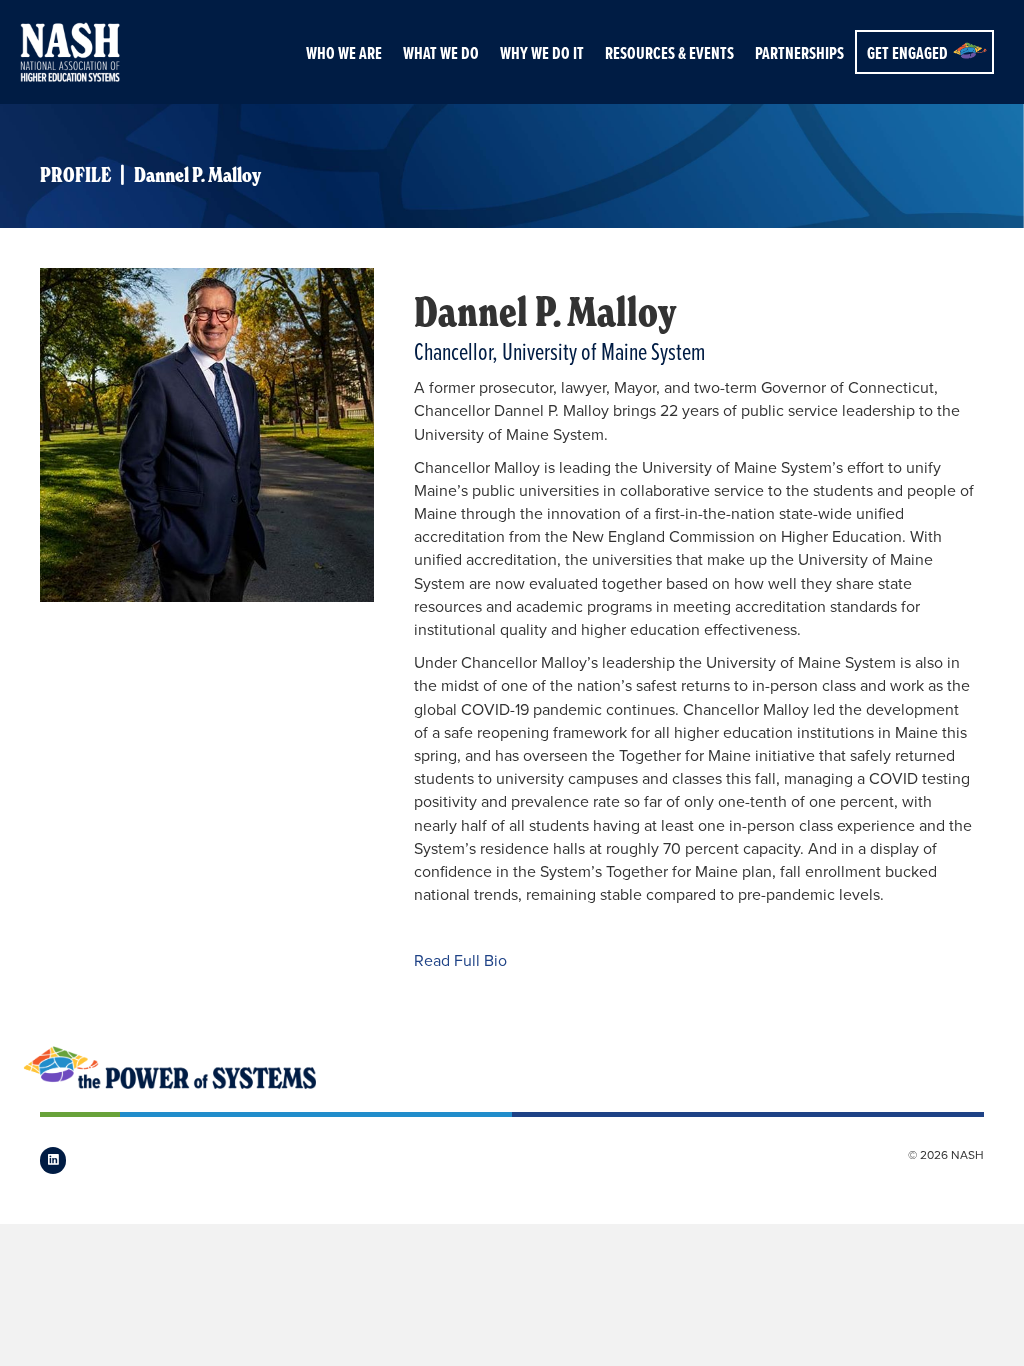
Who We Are (344, 53)
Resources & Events (669, 53)
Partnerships (799, 53)
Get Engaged (907, 53)
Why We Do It (542, 53)
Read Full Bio (460, 960)
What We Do (441, 53)
